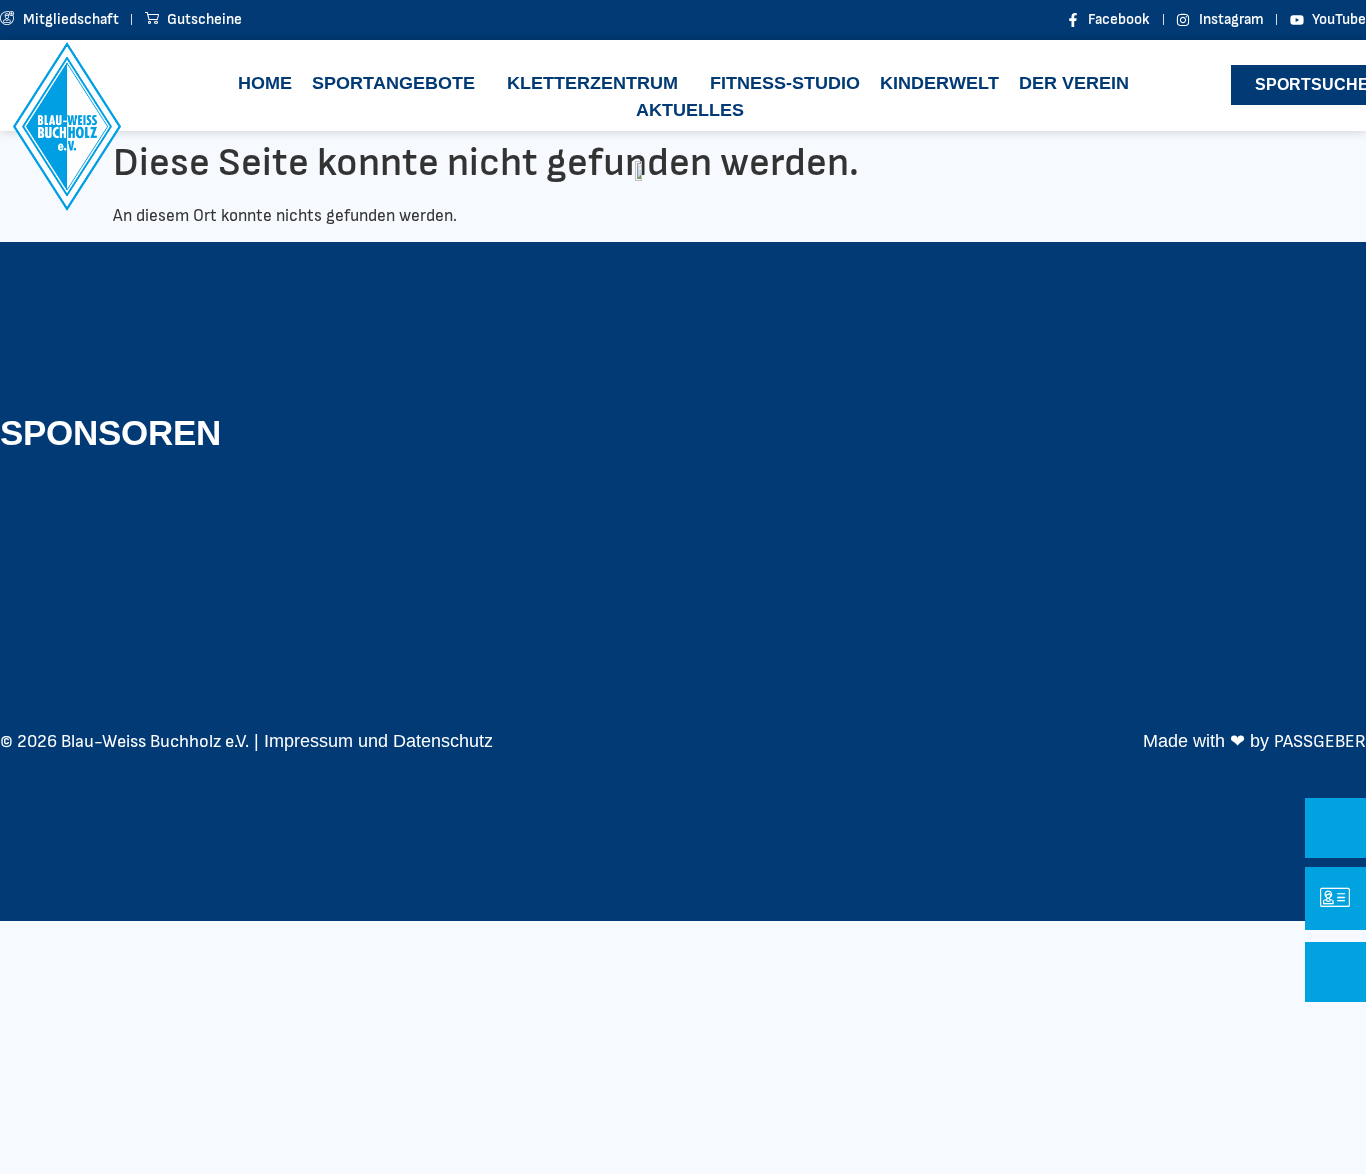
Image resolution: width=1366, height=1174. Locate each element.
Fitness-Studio (785, 83)
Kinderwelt (939, 83)
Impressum (308, 741)
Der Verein (1074, 83)
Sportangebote (393, 83)
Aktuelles (690, 110)
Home (265, 83)
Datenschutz (443, 741)
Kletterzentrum (592, 83)
